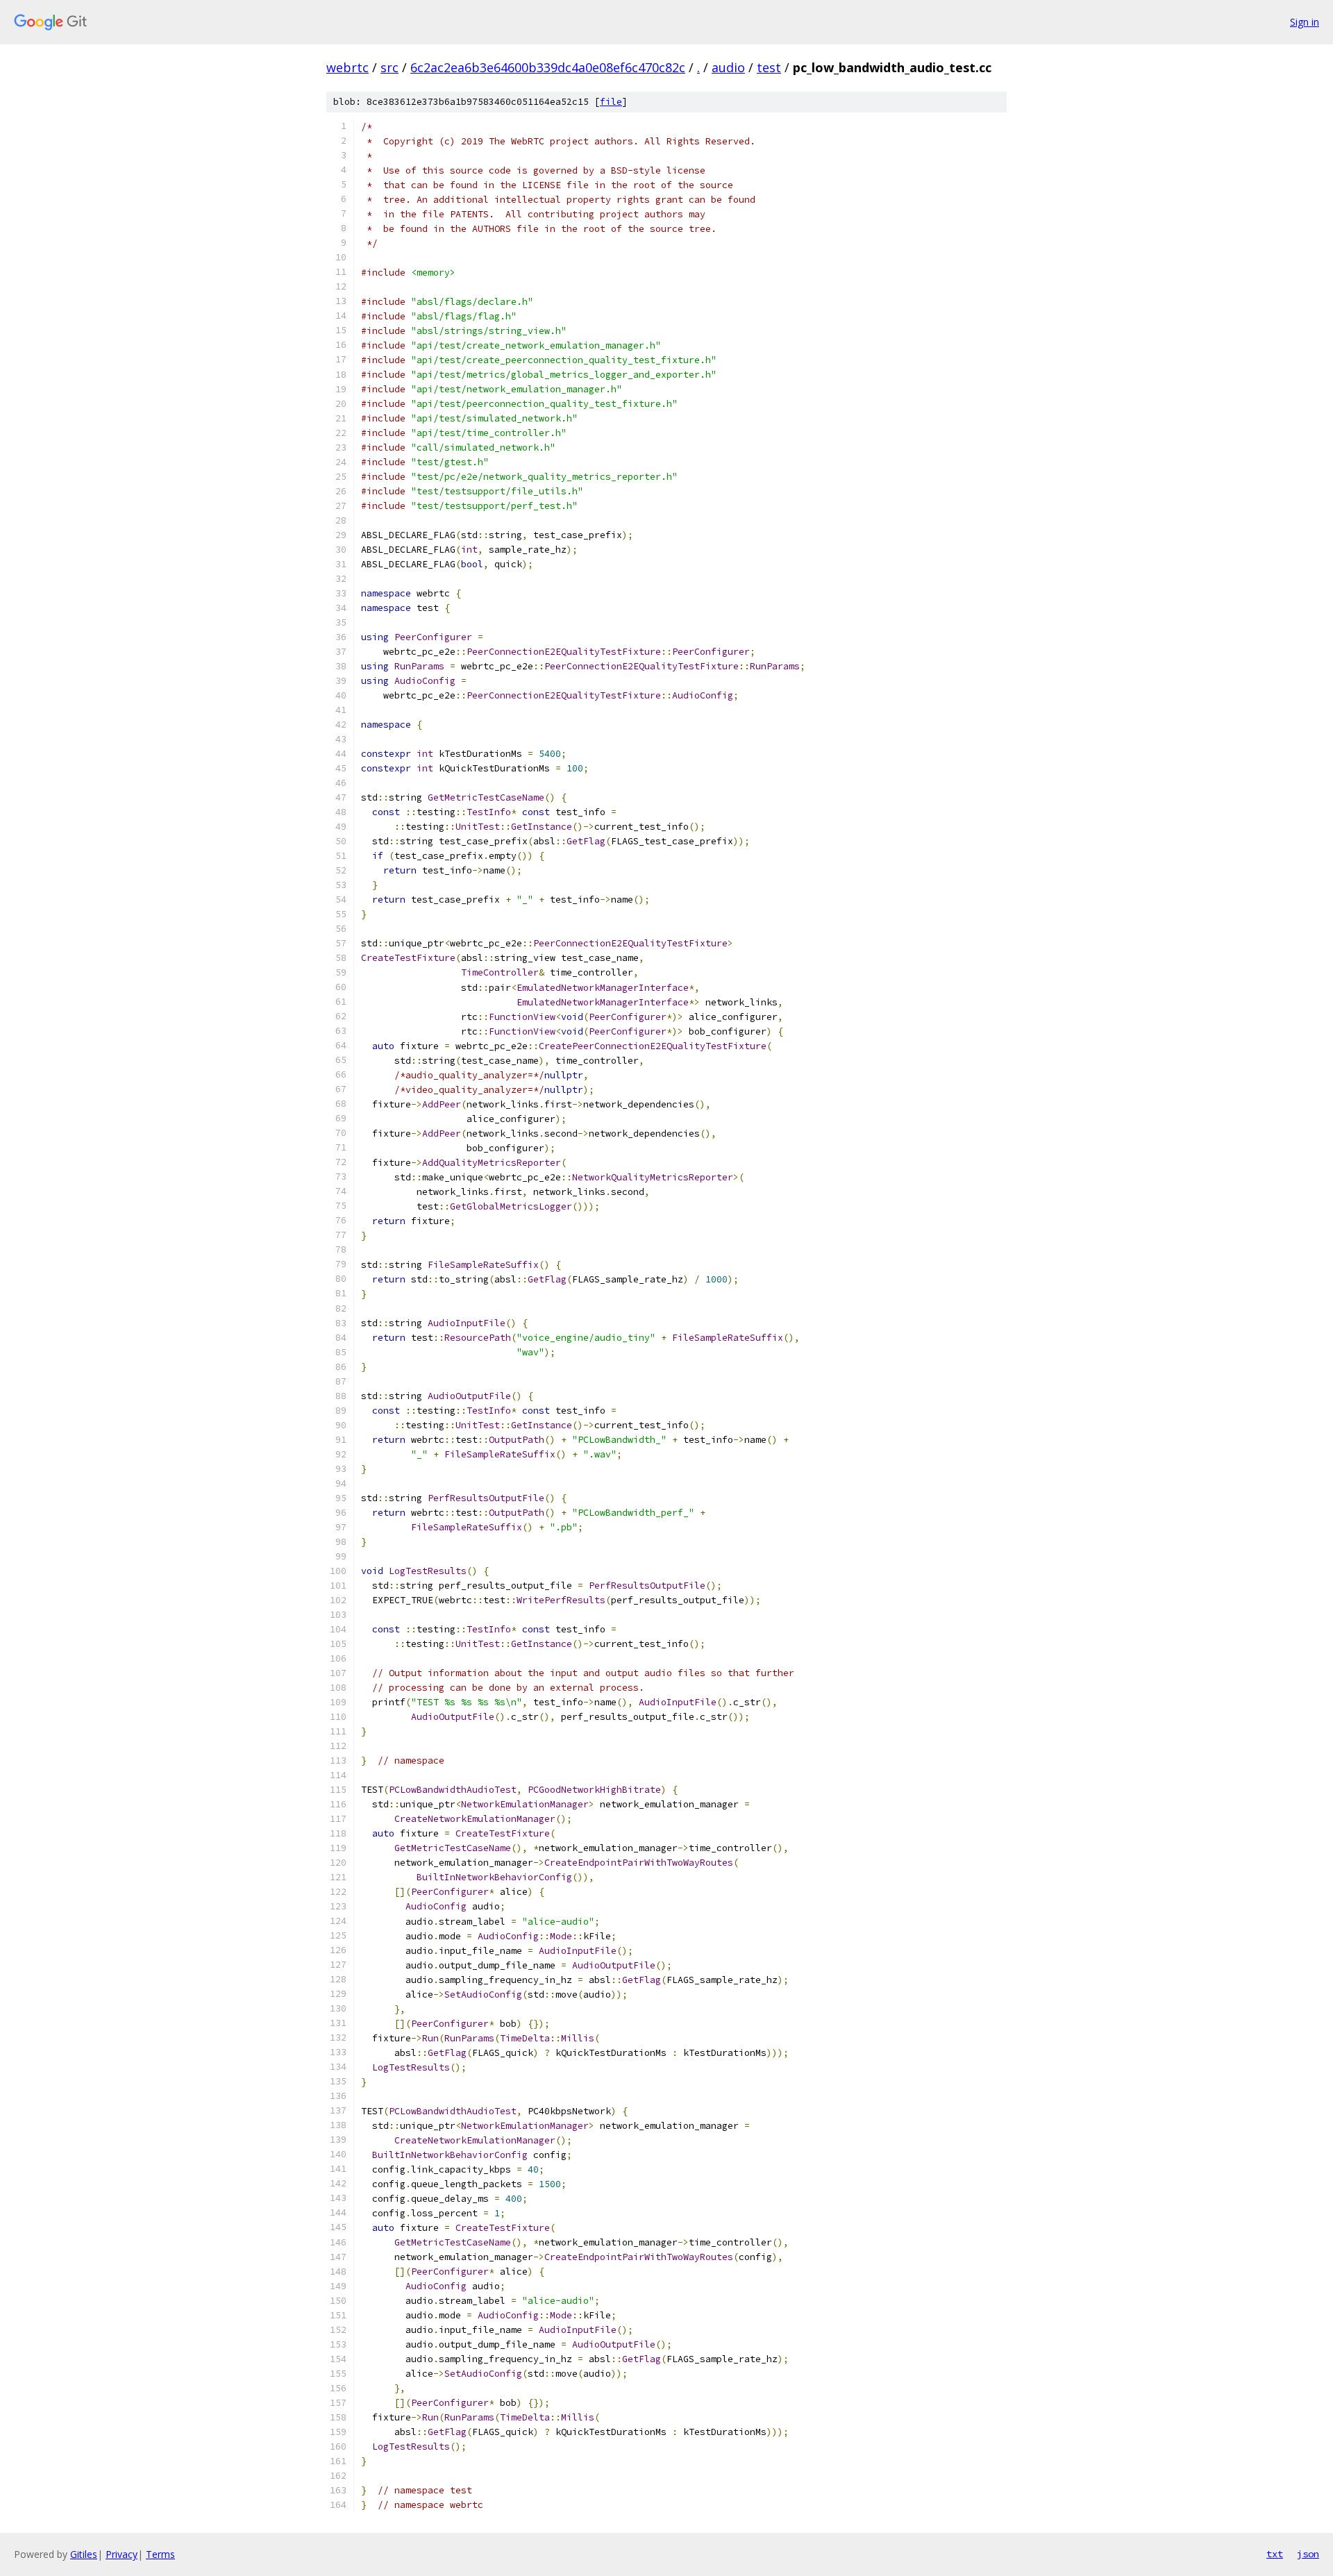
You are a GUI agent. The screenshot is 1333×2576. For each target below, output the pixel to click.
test (769, 67)
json (1308, 2554)
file (611, 102)
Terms (160, 2554)
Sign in (1305, 22)
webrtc (347, 67)
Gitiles (84, 2554)
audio (728, 67)
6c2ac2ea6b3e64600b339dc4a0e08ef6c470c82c (548, 67)
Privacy (121, 2554)
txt (1275, 2554)
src (389, 67)
